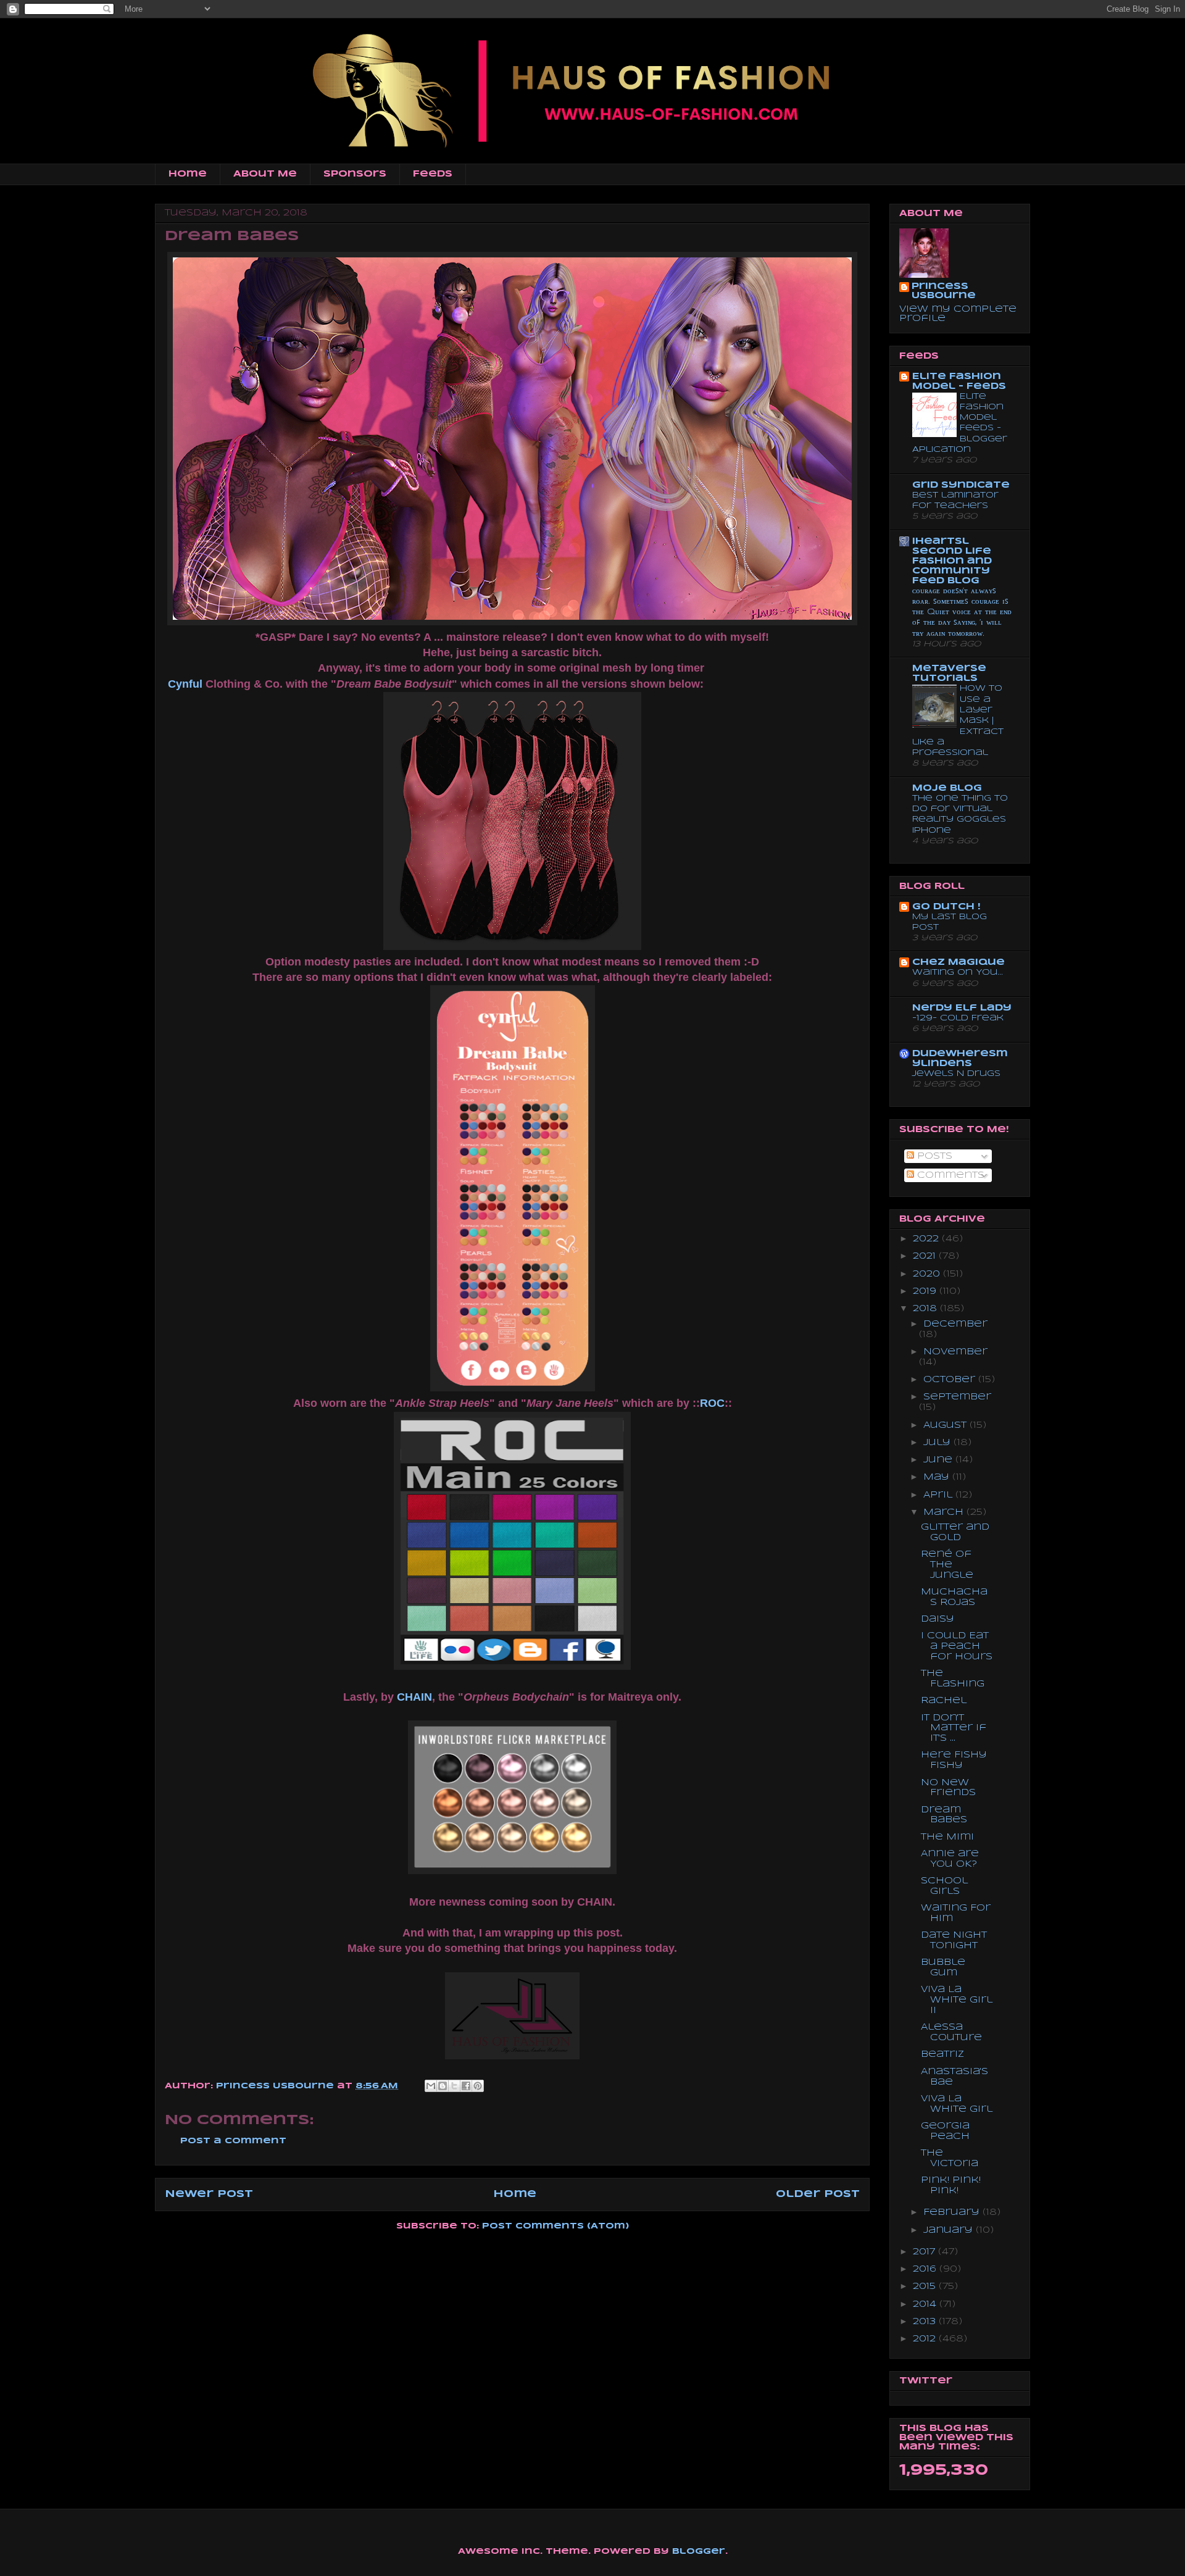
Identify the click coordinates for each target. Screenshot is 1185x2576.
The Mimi (947, 1837)
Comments (949, 1175)
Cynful (185, 684)
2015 (926, 2286)
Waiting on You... (958, 973)
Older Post (818, 2194)
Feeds (433, 174)
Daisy (938, 1619)
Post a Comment (233, 2141)
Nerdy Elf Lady (962, 1008)
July (938, 1443)
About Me (265, 174)
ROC (712, 1403)
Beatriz (942, 2054)
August (946, 1425)
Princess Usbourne (276, 2086)
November (955, 1352)
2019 (926, 1291)
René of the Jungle (947, 1565)
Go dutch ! (946, 907)
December (955, 1324)
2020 (928, 1274)
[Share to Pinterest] (478, 2086)
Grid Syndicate (961, 485)
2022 (927, 1239)
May (938, 1477)
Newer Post (209, 2194)
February (953, 2212)
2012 (926, 2339)
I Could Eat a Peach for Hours (957, 1646)
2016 (926, 2269)
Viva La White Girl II (957, 2000)
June (939, 1460)
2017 (925, 2252)
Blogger (699, 2552)
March (945, 1512)
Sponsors (355, 174)
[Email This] (431, 2086)
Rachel (944, 1701)
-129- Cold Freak (958, 1018)
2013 (926, 2322)
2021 (926, 1256)
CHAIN (414, 1697)
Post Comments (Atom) (555, 2226)
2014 (926, 2304)
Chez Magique (958, 962)
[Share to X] (454, 2086)
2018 (926, 1309)
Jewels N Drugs (956, 1074)
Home (188, 174)
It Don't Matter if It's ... (954, 1728)
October (951, 1380)
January (950, 2230)
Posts (933, 1156)
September (957, 1397)
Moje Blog (947, 788)
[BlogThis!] (443, 2086)
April (939, 1495)
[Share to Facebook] (466, 2086)
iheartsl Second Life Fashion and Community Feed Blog (952, 561)
